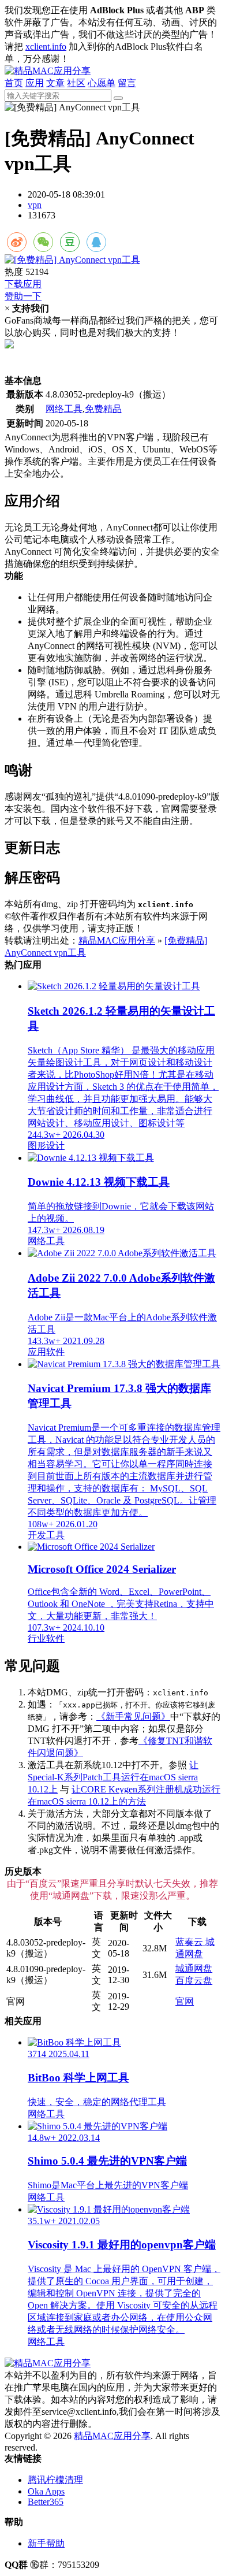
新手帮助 (46, 2543)
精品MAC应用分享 (117, 940)
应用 (35, 83)
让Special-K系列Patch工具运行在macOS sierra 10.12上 (113, 1777)
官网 (185, 2001)
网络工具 (64, 409)
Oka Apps (46, 2491)
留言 (127, 83)
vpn (35, 205)
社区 (76, 83)
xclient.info (46, 47)
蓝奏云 (190, 1942)
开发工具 (46, 1535)
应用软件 (46, 1352)
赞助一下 (23, 296)
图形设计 (46, 1146)
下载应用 (23, 284)
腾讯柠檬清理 (55, 2480)
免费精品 (103, 409)
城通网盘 (194, 1968)
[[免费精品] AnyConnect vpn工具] (112, 260)
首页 (14, 83)
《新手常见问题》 (133, 1716)
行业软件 (46, 1638)
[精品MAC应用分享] (48, 71)
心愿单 (102, 83)
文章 (55, 83)
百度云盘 (194, 1981)
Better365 (46, 2502)
